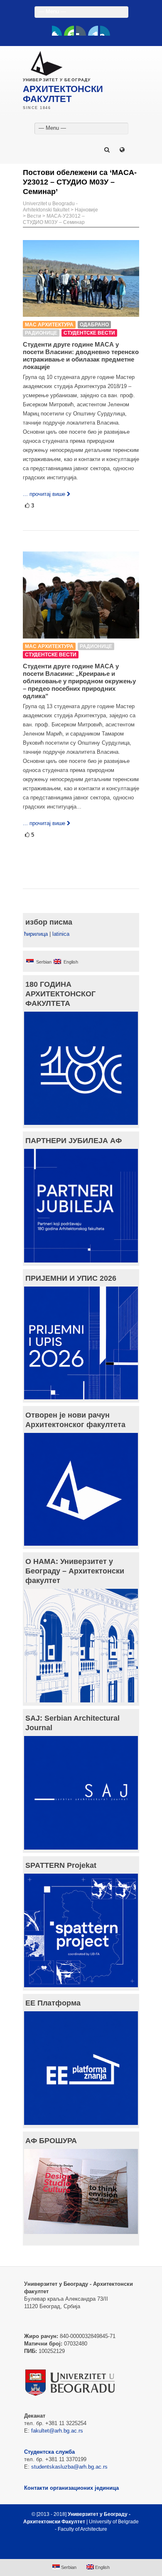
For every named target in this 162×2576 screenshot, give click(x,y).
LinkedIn (93, 31)
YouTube (69, 31)
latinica (61, 934)
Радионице (41, 333)
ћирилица (36, 934)
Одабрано (94, 325)
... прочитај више (44, 494)
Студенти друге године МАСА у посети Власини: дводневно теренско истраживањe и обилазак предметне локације (81, 356)
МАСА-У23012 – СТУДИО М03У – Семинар (54, 219)
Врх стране (77, 2549)
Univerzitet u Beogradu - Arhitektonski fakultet (50, 207)
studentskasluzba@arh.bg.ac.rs (69, 2467)
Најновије (86, 210)
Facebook (57, 31)
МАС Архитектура (49, 325)
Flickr (81, 31)
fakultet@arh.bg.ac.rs (57, 2431)
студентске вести (89, 333)
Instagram (105, 31)
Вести (34, 216)
